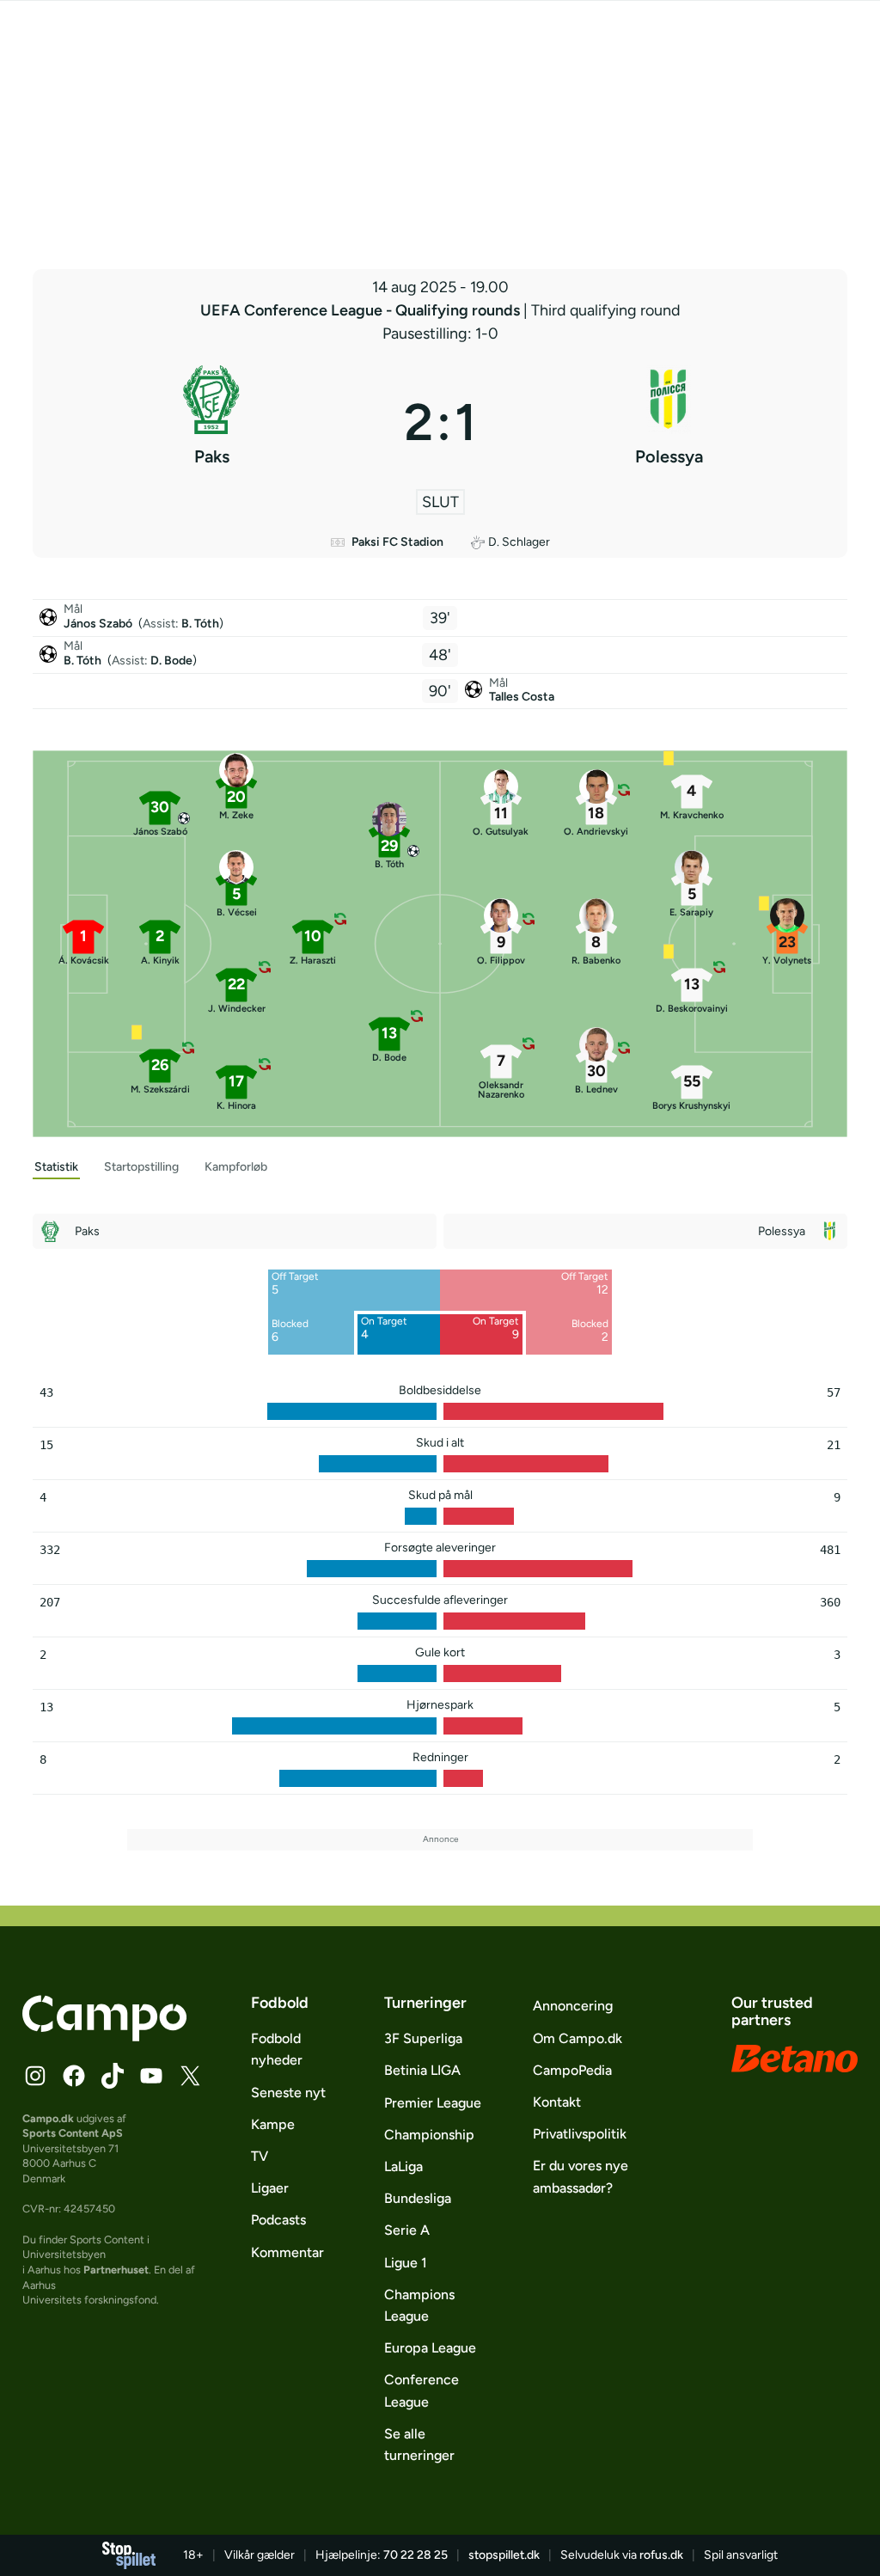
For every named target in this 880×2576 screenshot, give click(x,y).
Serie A (407, 2230)
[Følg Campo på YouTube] (151, 2076)
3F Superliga (423, 2038)
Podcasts (278, 2220)
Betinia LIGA (422, 2070)
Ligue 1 (406, 2263)
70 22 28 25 (416, 2555)
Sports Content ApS (73, 2133)
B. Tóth (200, 624)
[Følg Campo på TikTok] (113, 2076)
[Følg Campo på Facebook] (74, 2076)
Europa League (430, 2348)
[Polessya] (669, 422)
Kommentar (287, 2252)
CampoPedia (572, 2070)
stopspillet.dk (504, 2555)
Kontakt (557, 2102)
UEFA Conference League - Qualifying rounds (362, 310)
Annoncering (573, 2006)
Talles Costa (522, 697)
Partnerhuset (116, 2270)
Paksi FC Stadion (397, 542)
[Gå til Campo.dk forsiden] (104, 2036)
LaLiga (403, 2166)
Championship (429, 2135)
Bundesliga (418, 2198)
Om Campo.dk (577, 2038)
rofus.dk (661, 2555)
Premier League (433, 2103)
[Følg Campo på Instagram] (35, 2076)
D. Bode (171, 661)
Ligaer (270, 2188)
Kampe (273, 2124)
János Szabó (99, 624)
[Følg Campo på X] (190, 2076)
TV (260, 2156)
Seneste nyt (288, 2093)
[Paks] (211, 422)
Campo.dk (48, 2118)
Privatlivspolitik (580, 2134)
